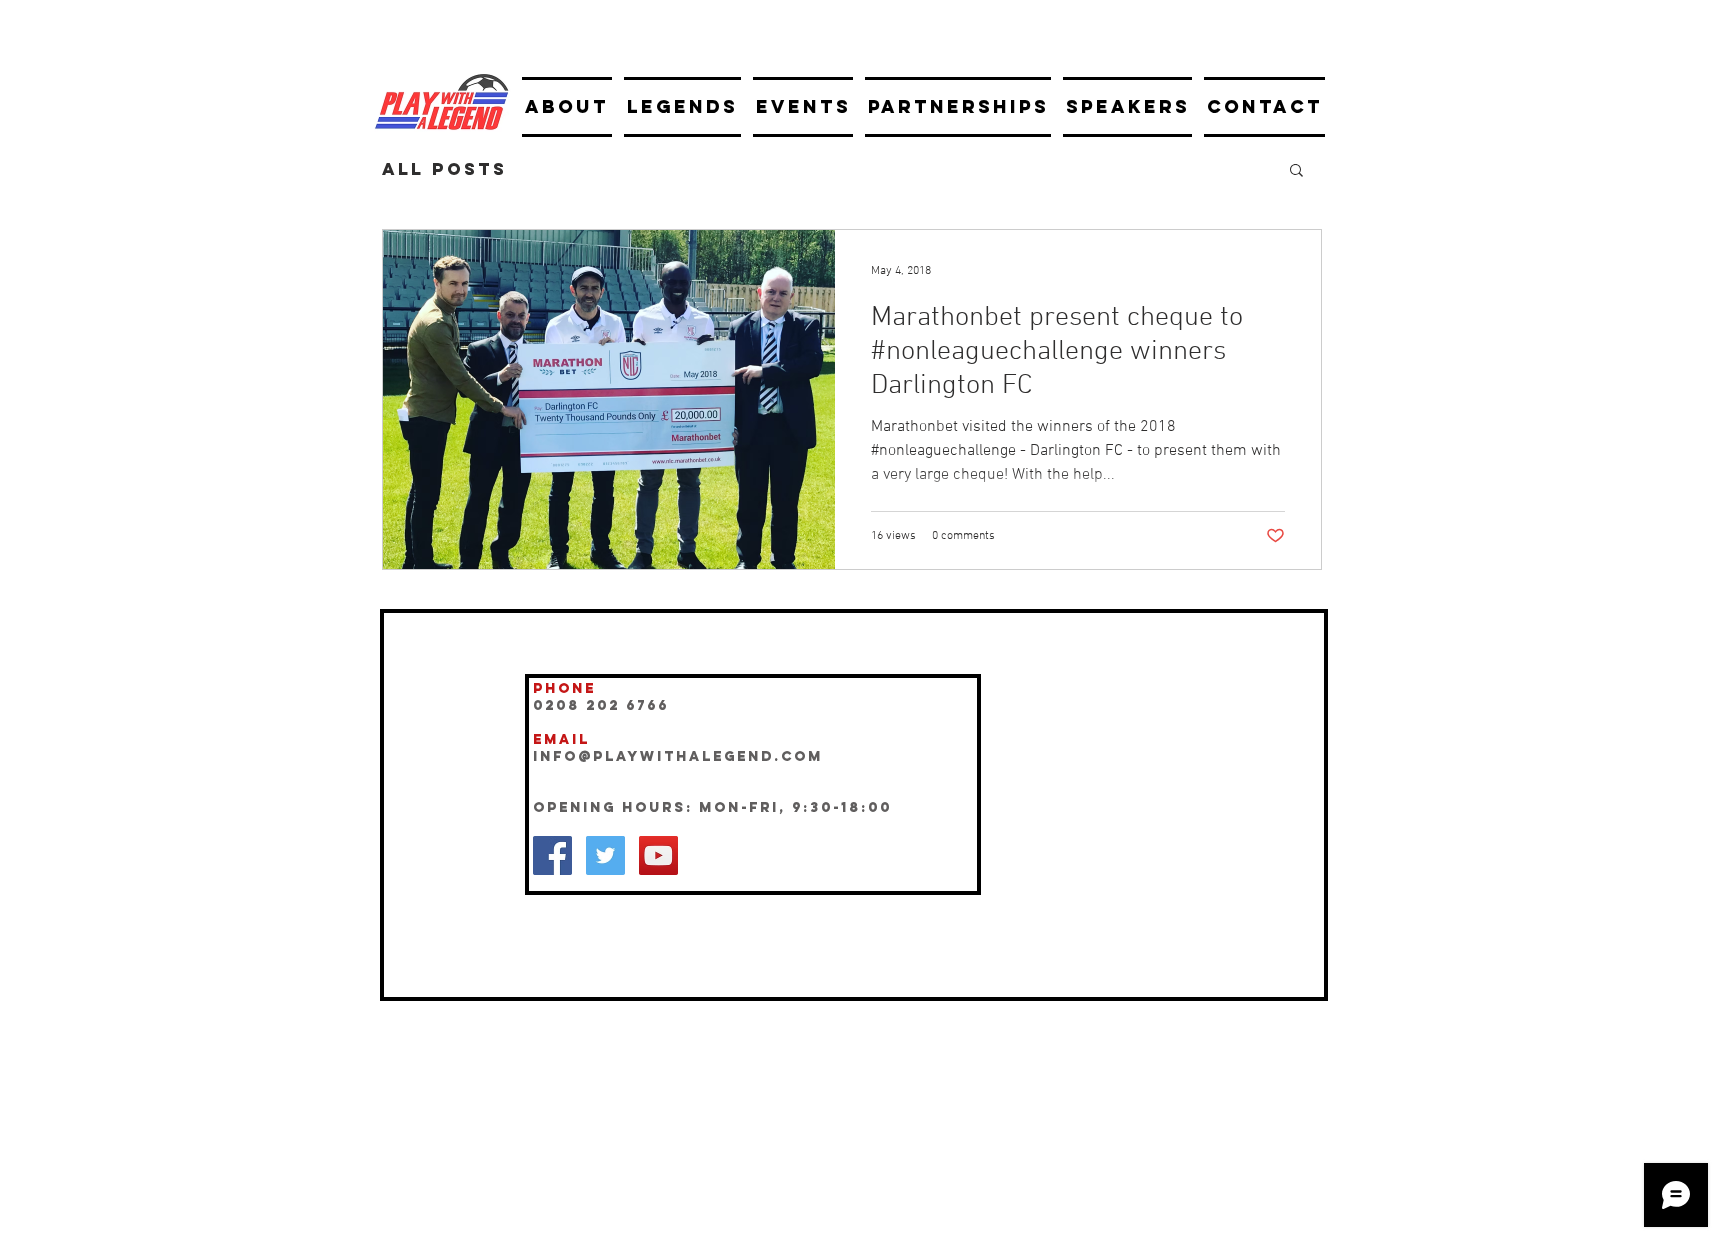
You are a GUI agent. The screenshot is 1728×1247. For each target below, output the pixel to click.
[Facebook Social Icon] (552, 855)
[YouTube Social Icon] (658, 855)
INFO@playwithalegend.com (678, 756)
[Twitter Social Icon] (605, 855)
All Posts (444, 169)
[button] (1296, 171)
